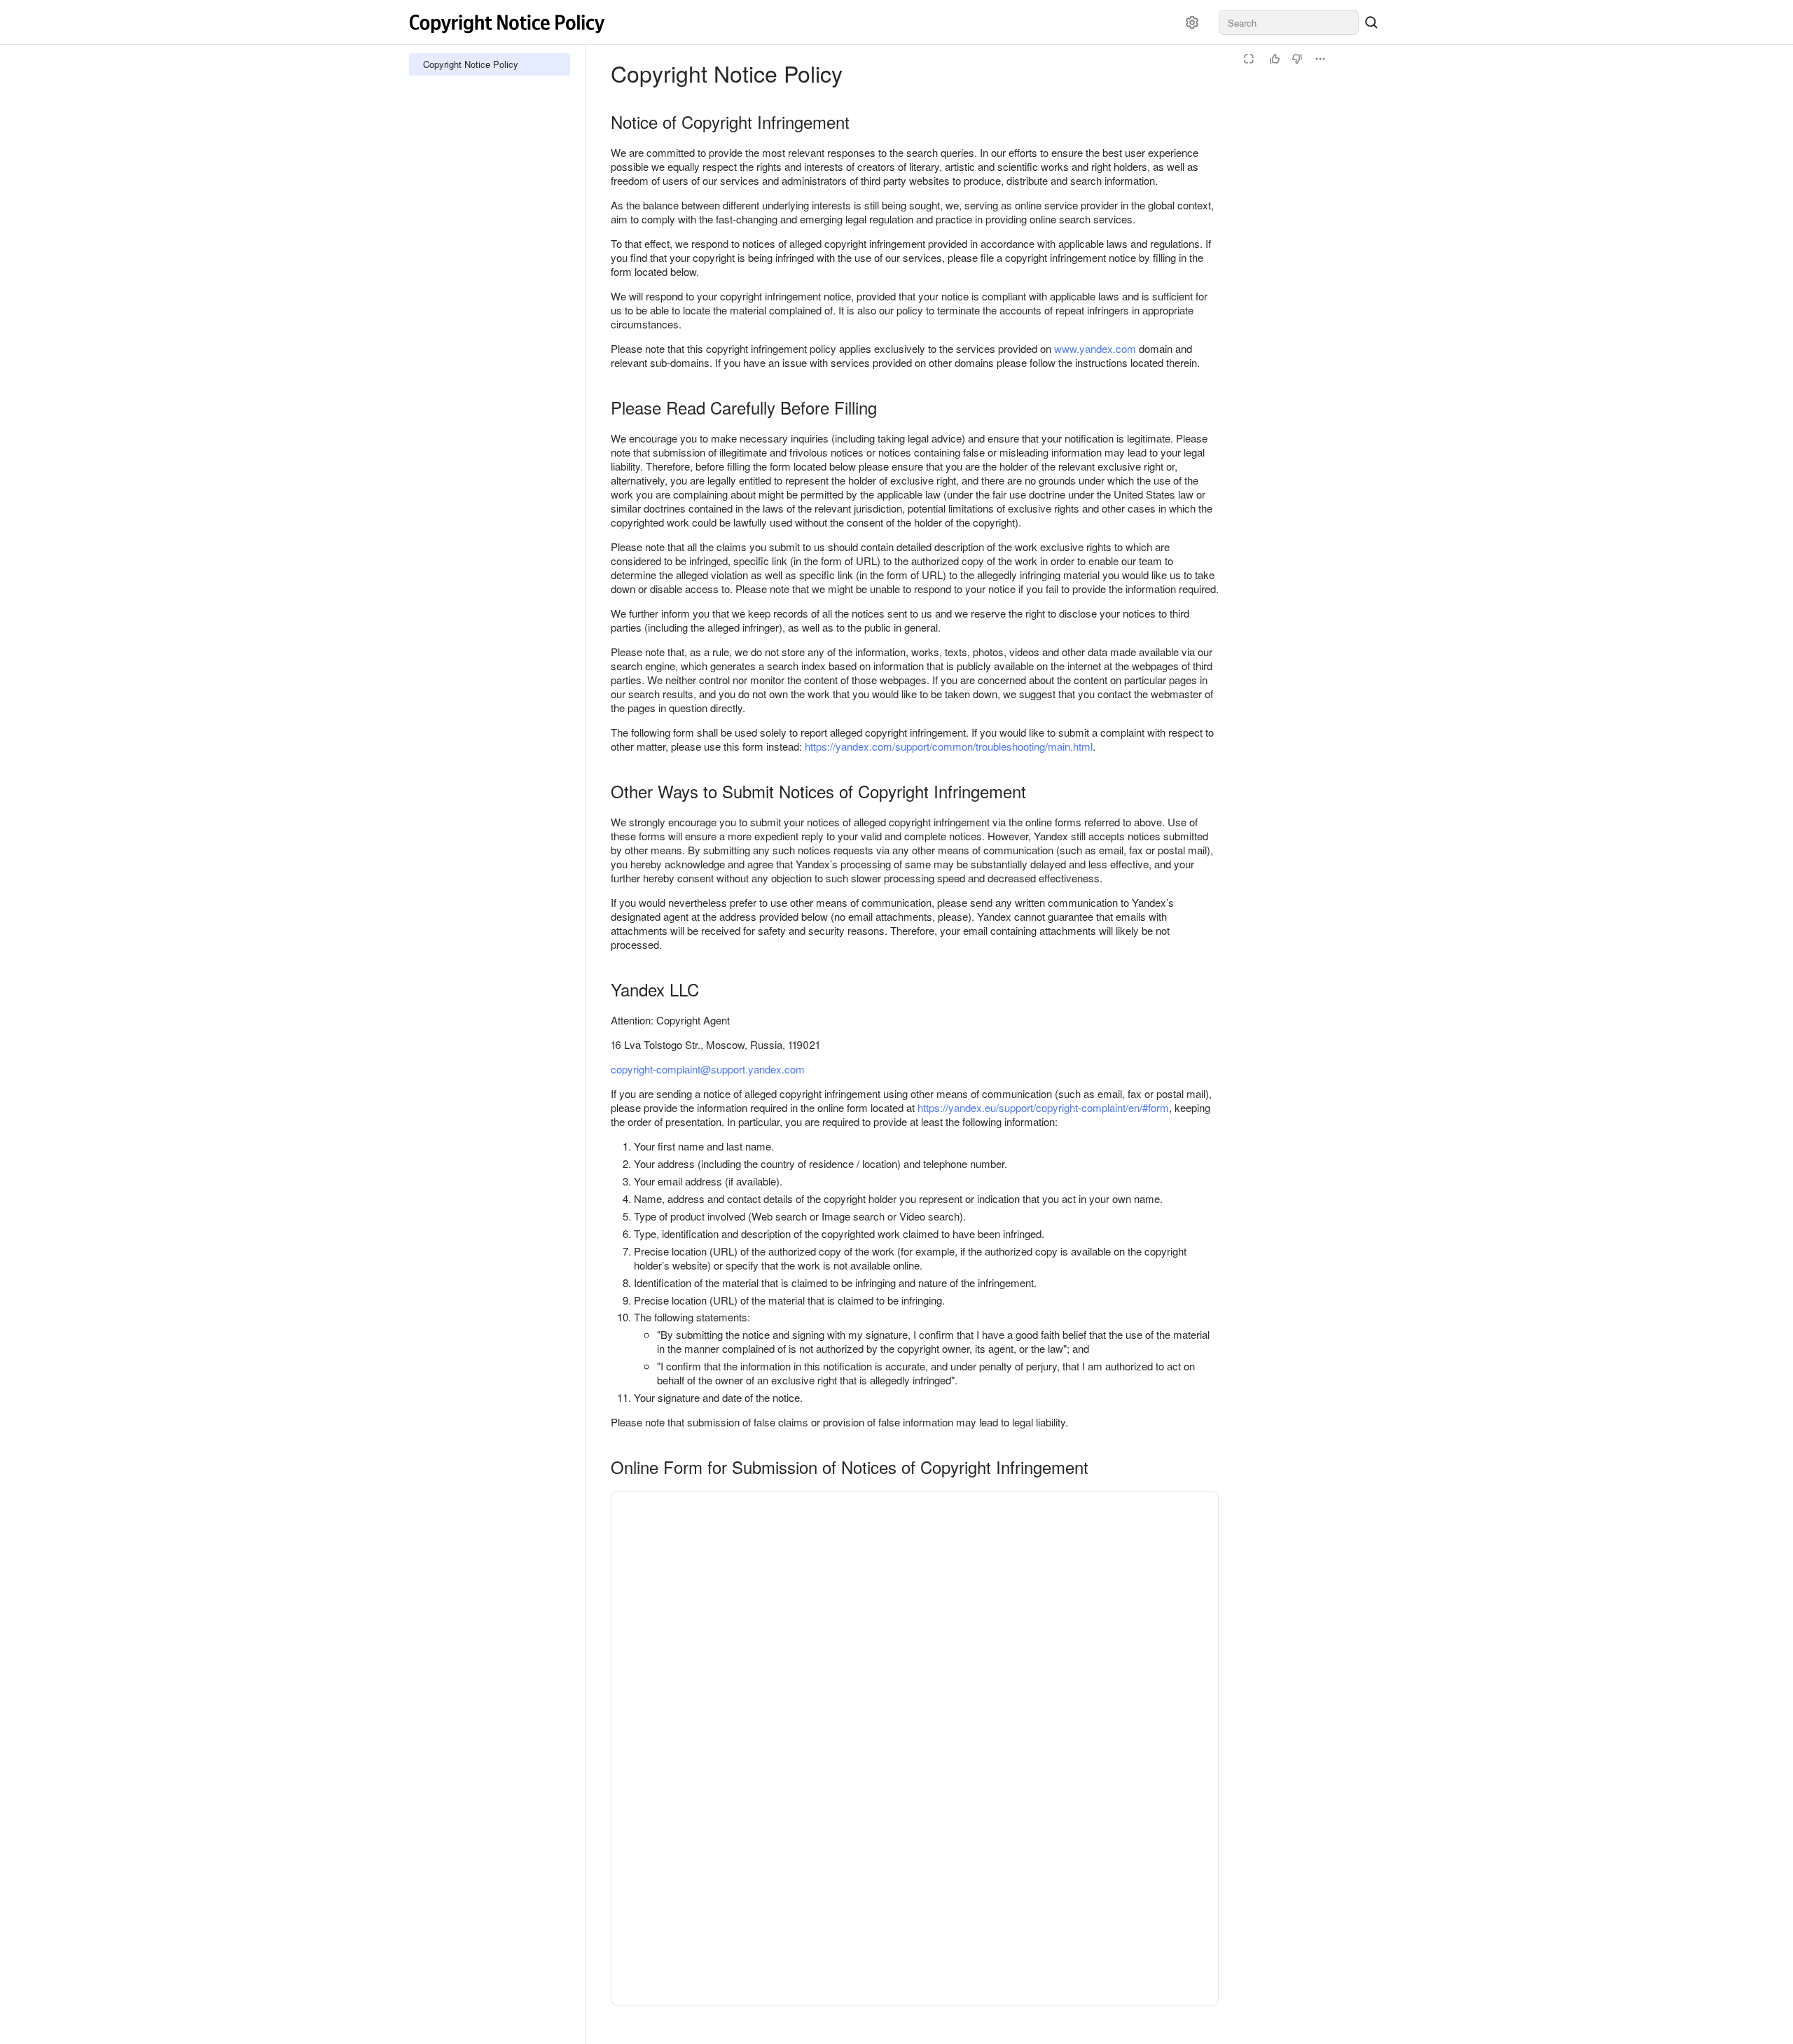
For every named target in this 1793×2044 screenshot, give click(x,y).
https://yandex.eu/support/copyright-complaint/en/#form (1043, 1107)
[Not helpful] (1297, 59)
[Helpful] (1275, 59)
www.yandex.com (1095, 348)
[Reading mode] (1249, 59)
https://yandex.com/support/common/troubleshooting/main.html (949, 746)
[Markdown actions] (1320, 59)
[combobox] (1289, 22)
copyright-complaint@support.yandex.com (708, 1069)
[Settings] (1192, 22)
